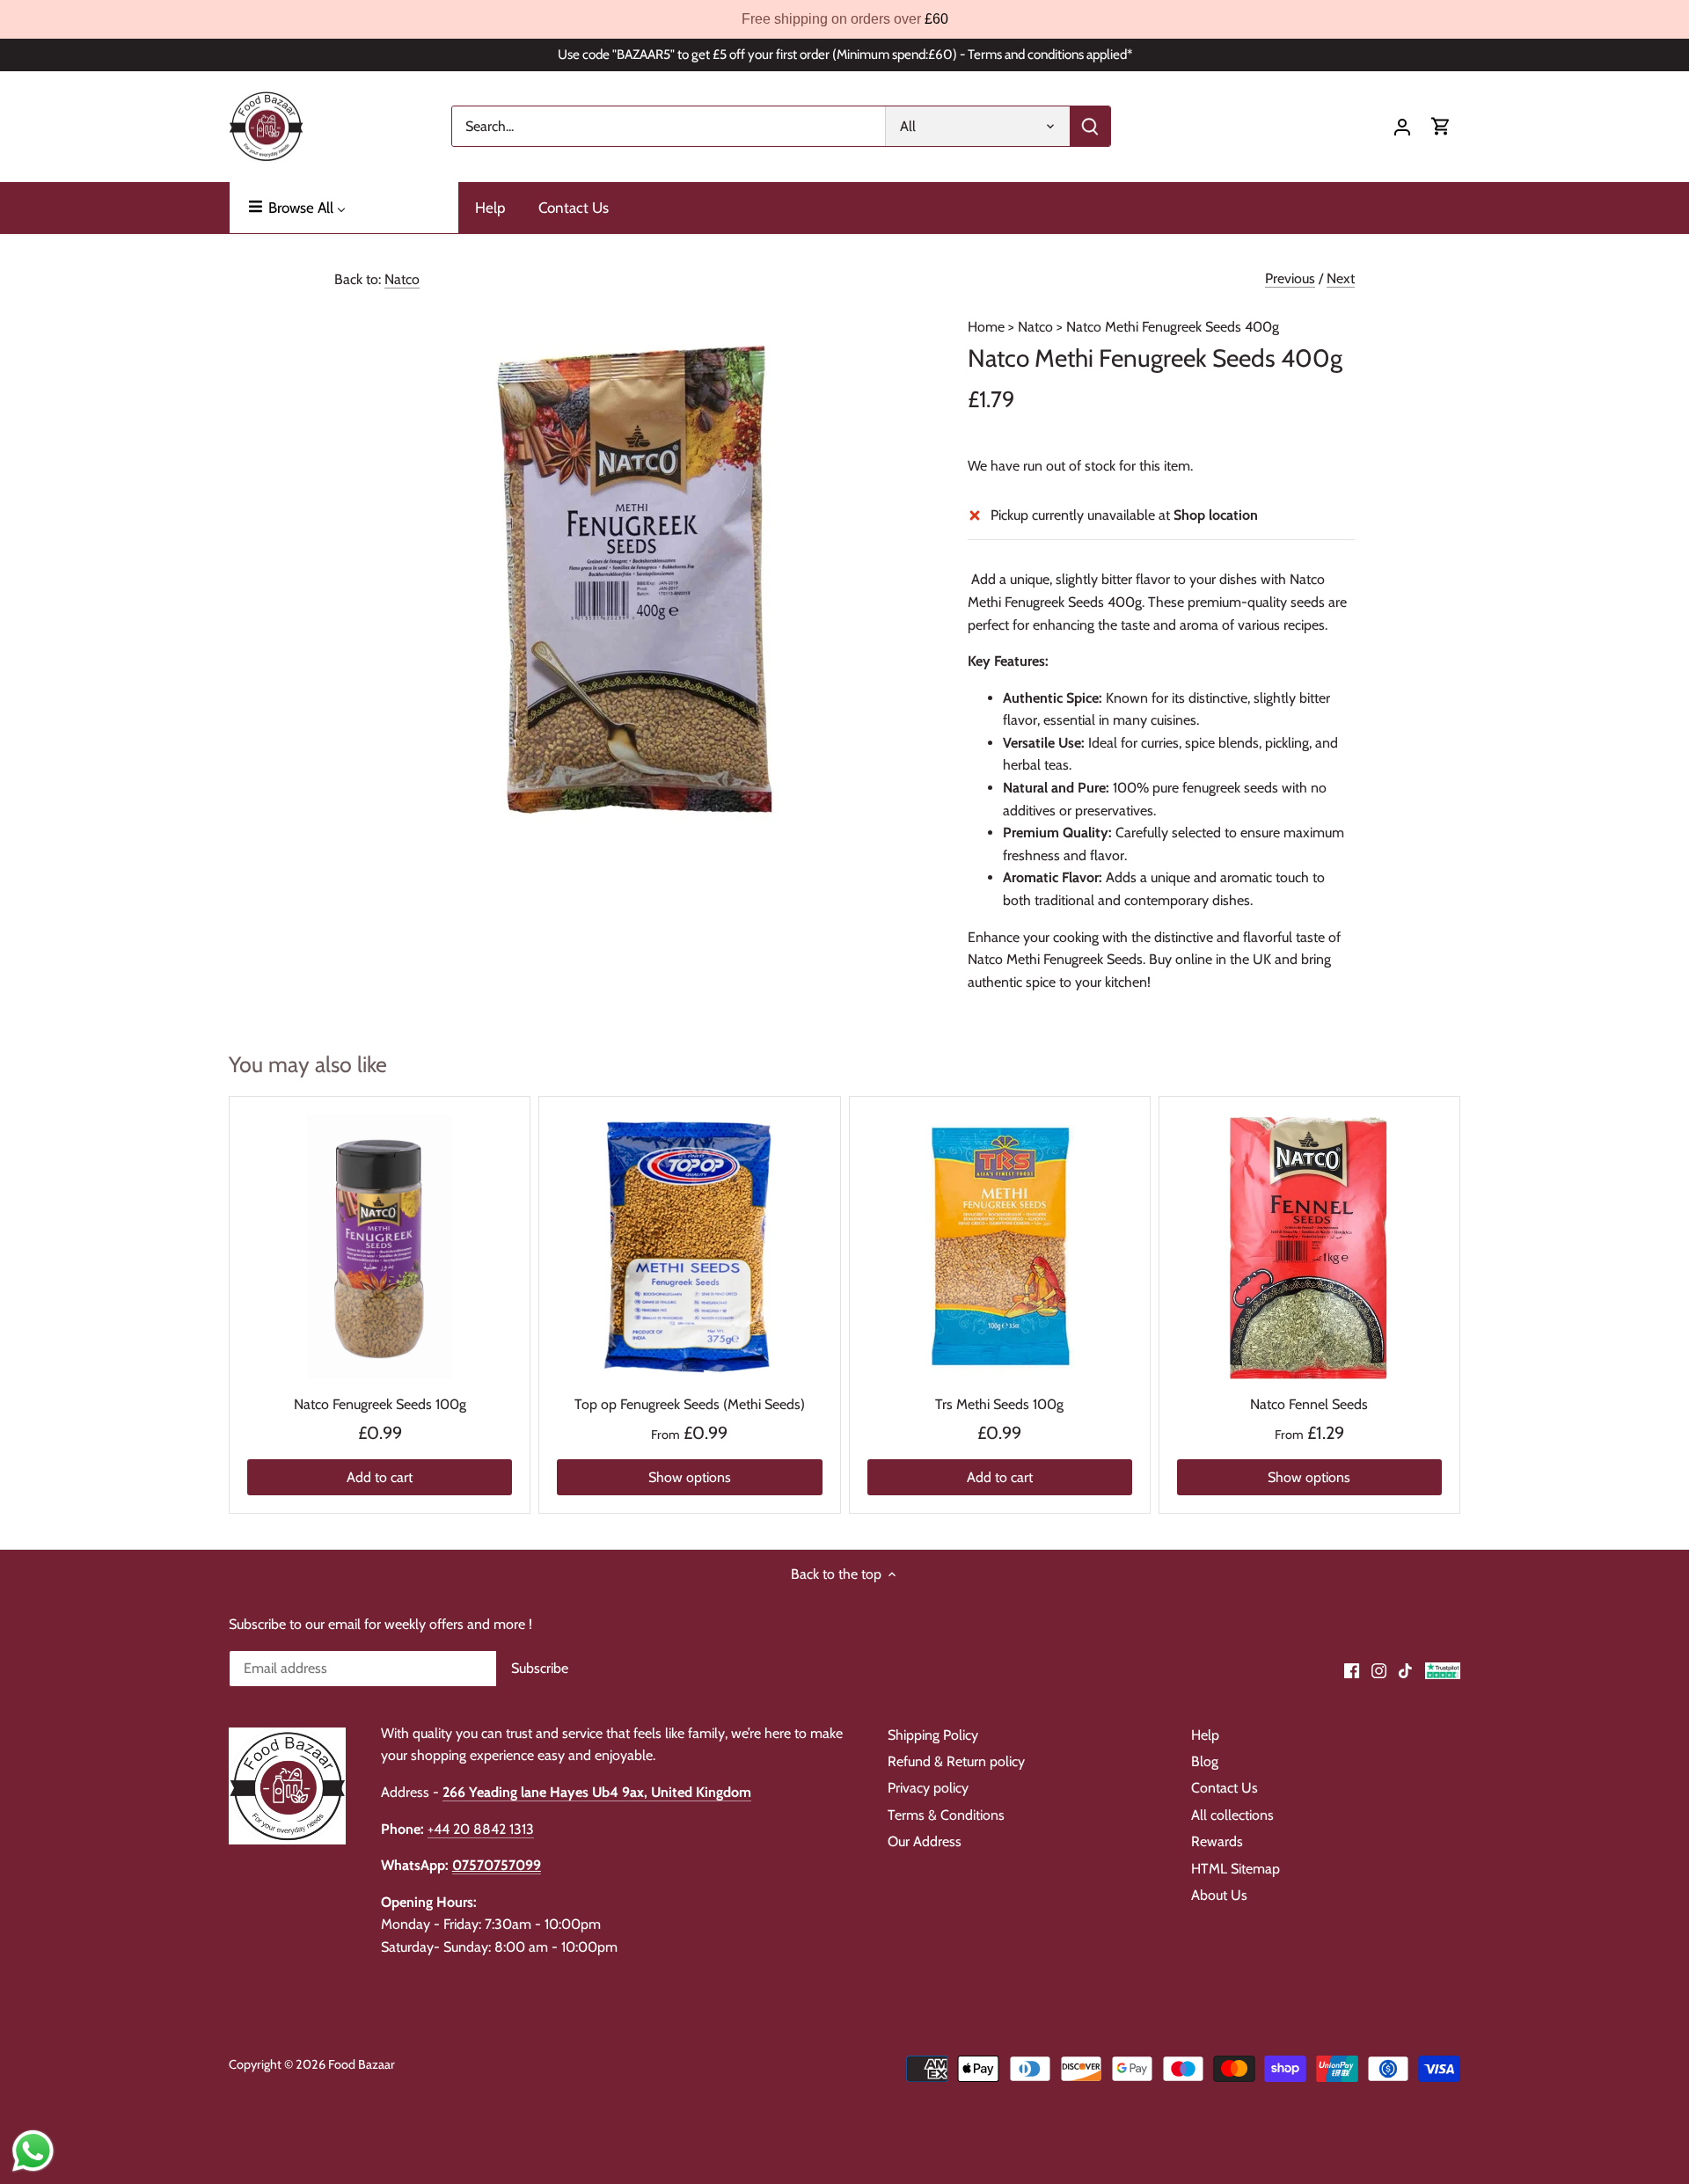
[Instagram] (1379, 1669)
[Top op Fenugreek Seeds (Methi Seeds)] (689, 1247)
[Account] (1402, 126)
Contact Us (1225, 1788)
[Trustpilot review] (1443, 1669)
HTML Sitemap (1236, 1869)
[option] (630, 585)
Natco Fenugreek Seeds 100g (380, 1404)
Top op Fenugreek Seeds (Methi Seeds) (690, 1404)
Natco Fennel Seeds (1309, 1404)
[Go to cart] (1441, 126)
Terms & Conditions (946, 1815)
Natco (402, 279)
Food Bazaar (362, 2064)
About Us (1219, 1895)
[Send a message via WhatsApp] (33, 2151)
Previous (1290, 278)
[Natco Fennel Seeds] (1309, 1247)
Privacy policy (928, 1788)
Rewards (1217, 1841)
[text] (844, 19)
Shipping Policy (933, 1735)
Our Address (925, 1841)
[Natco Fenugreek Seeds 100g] (380, 1247)
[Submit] (1090, 126)
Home (986, 327)
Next (1341, 278)
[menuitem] (344, 208)
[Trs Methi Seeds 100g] (1000, 1247)
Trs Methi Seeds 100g (999, 1404)
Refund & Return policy (956, 1761)
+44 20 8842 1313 (481, 1829)
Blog (1205, 1761)
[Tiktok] (1405, 1669)
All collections (1232, 1815)
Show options (690, 1477)
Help (1205, 1735)
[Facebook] (1352, 1669)
